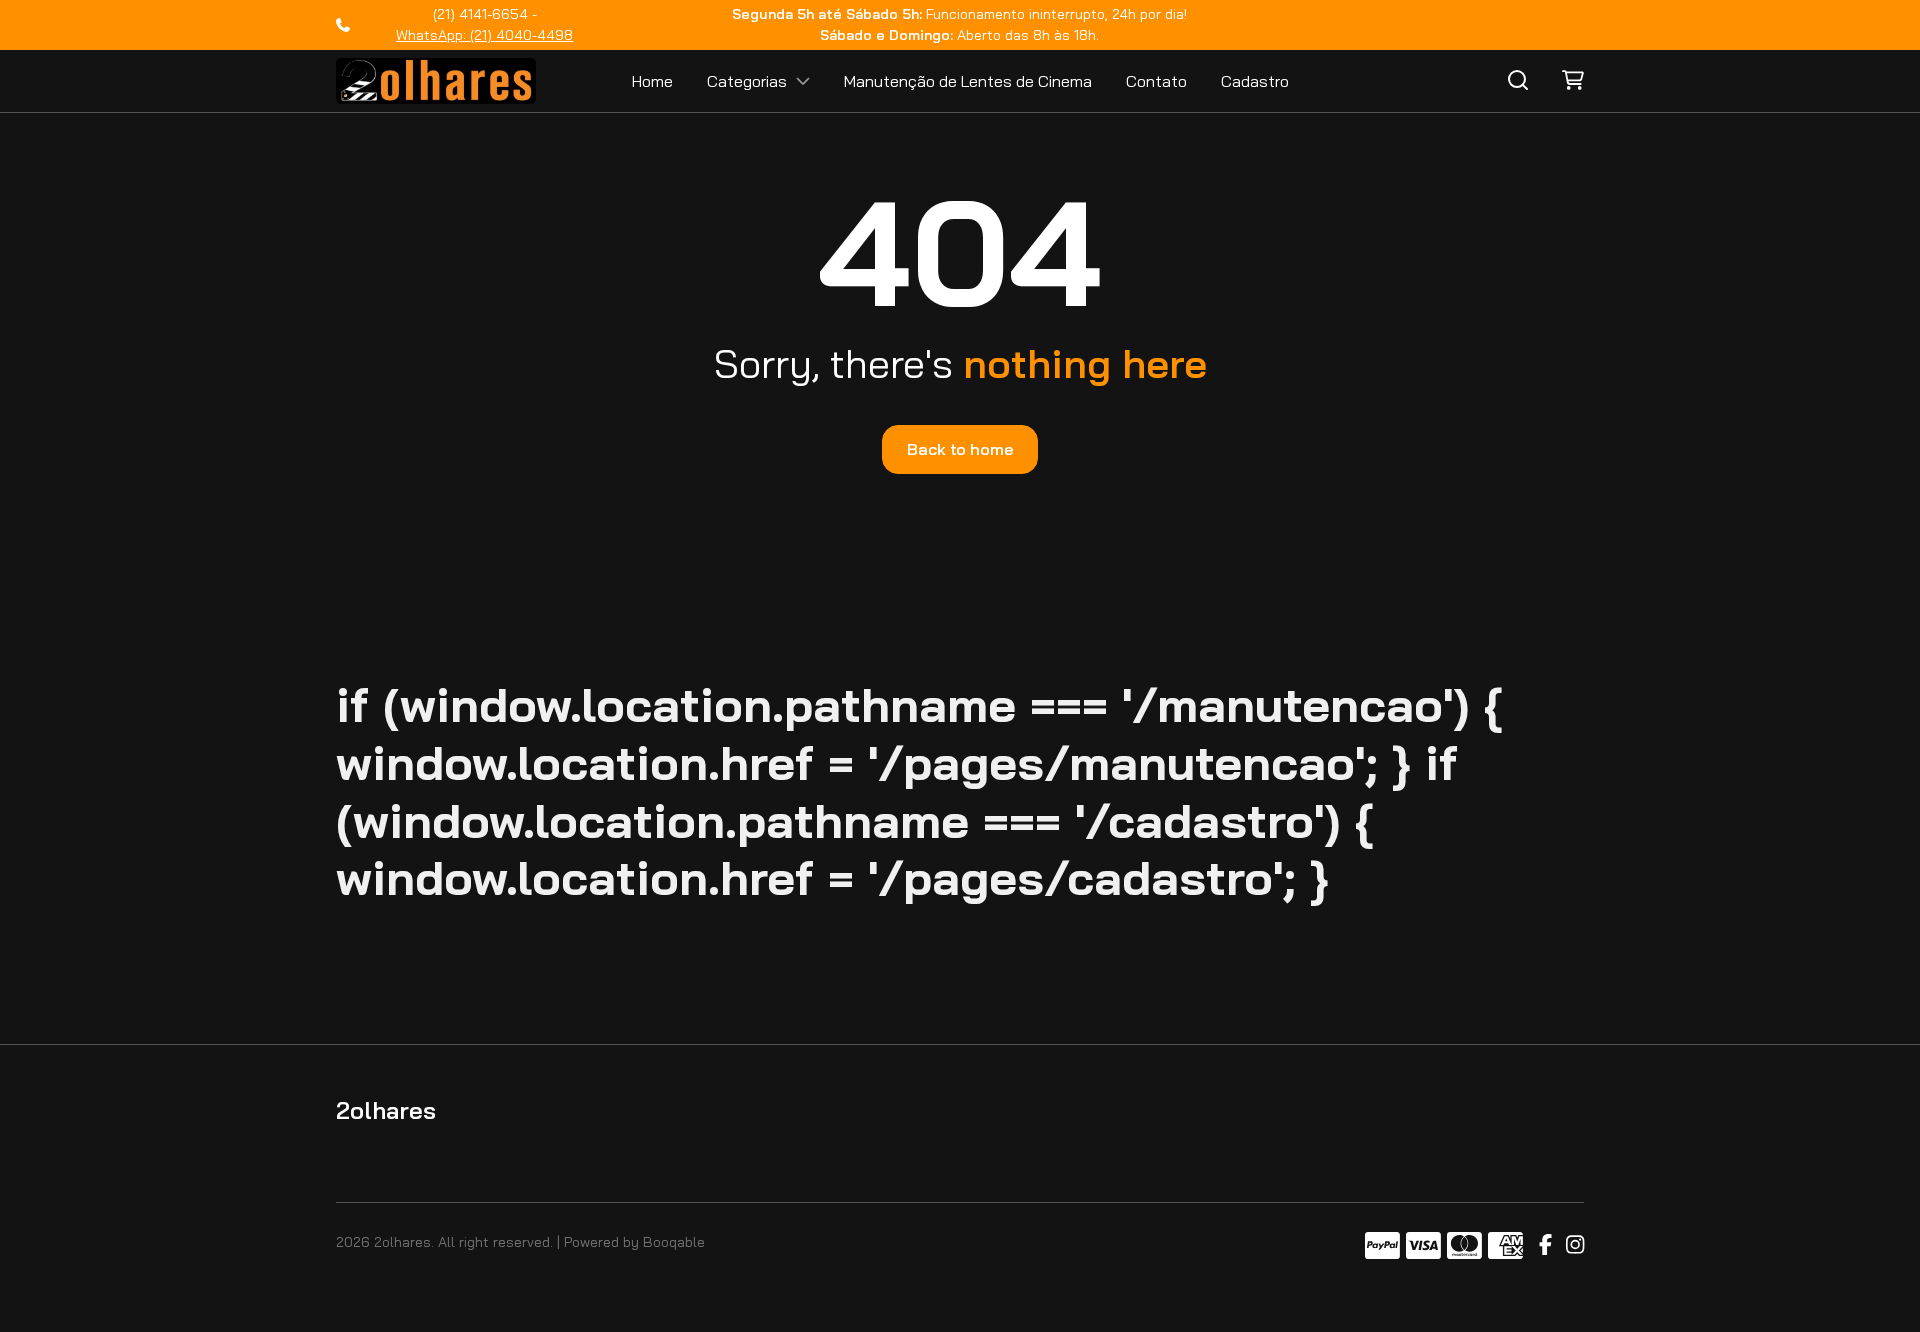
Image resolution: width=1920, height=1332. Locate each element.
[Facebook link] (1545, 1246)
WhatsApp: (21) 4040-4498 (484, 35)
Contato (1156, 81)
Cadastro (1255, 81)
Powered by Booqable (634, 1242)
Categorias (747, 81)
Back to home (959, 449)
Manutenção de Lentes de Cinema (968, 81)
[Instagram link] (1575, 1246)
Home (652, 81)
